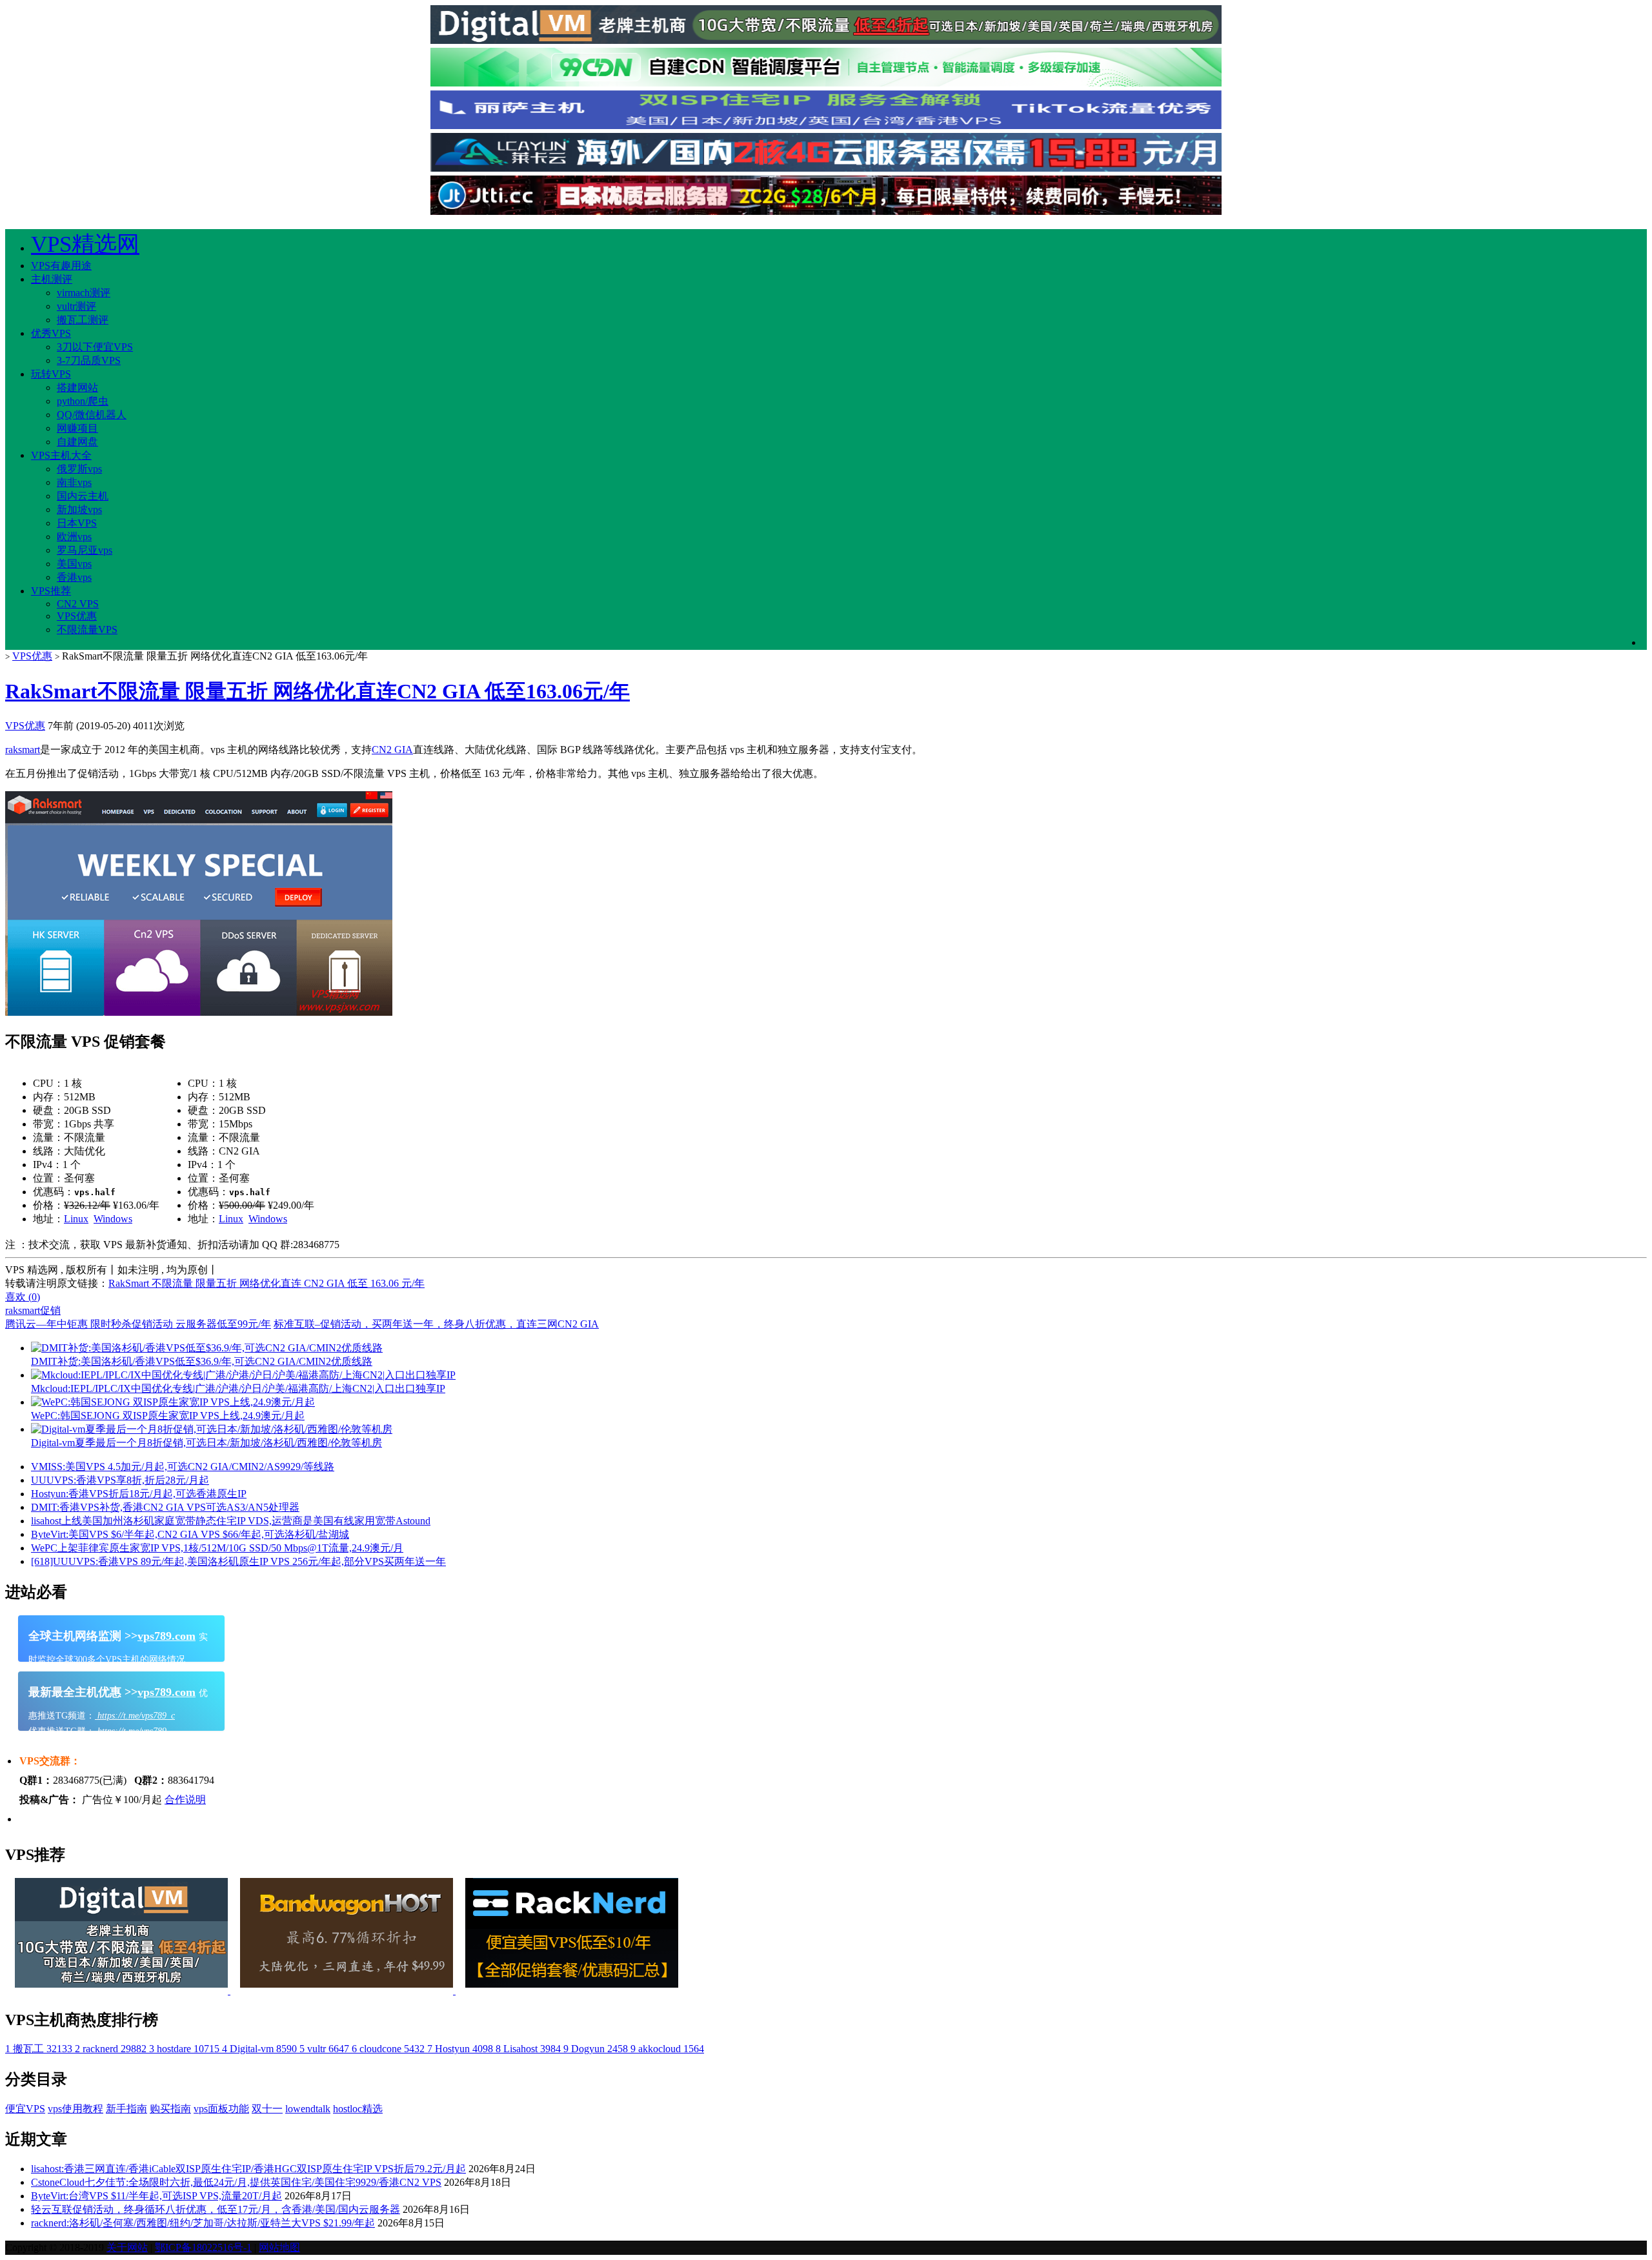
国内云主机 (83, 496)
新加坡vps (79, 510)
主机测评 (52, 279)
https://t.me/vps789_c (135, 1716)
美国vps (74, 564)
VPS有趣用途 (61, 266)
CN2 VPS (78, 604)
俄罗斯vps (79, 469)
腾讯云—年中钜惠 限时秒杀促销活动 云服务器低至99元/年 (138, 1324)
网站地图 (279, 2247)
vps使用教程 (76, 2109)
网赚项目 (77, 428)
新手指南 (126, 2109)
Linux (76, 1219)
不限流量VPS (87, 630)
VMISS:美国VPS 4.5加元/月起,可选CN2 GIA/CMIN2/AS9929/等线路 (183, 1467)
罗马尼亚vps (85, 550)
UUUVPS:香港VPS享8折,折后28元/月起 (120, 1480)
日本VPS (77, 523)
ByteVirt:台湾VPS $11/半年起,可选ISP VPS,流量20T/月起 (156, 2196)
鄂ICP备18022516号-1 (203, 2247)
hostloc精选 (358, 2109)
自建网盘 (77, 442)
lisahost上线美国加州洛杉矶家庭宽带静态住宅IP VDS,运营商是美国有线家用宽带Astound (231, 1521)
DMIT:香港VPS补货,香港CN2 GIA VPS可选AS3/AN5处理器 (165, 1507)
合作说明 (185, 1800)
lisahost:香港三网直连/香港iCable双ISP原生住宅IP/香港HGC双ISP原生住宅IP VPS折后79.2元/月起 (248, 2169)
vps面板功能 (221, 2109)
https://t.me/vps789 (131, 1731)
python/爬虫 (83, 401)
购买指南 (170, 2109)
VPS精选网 (85, 244)
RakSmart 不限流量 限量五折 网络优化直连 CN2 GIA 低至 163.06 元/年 (267, 1283)
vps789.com (166, 1636)
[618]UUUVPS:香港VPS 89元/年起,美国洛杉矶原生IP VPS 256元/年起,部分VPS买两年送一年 (238, 1561)
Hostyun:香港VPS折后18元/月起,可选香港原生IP (139, 1494)
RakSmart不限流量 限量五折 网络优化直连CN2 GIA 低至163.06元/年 (317, 691)
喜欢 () (23, 1297)
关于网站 (127, 2247)
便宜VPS (25, 2109)
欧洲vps (74, 537)
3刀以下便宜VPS (95, 347)
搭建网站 (77, 388)
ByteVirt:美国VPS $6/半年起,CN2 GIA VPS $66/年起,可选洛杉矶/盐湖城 (190, 1534)
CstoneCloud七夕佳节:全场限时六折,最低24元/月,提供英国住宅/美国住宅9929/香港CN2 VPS (236, 2182)
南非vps (74, 482)
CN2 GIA (392, 750)
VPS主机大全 (61, 455)
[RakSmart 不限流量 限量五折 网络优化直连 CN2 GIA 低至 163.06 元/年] (199, 1012)
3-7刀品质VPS (89, 360)
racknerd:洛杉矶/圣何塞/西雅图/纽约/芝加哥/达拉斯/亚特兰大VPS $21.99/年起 (203, 2223)
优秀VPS (51, 333)
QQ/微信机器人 (92, 415)
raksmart (23, 750)
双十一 (267, 2109)
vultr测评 (76, 306)
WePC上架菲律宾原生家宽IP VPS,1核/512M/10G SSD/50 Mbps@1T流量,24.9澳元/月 (217, 1548)
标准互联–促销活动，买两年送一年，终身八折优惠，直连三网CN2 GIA (436, 1324)
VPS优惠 (77, 616)
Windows (113, 1219)
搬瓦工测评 (83, 320)
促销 (50, 1310)
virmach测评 (84, 293)
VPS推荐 (51, 591)
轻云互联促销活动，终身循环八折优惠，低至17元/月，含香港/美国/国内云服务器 (216, 2209)
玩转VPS (51, 374)
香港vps (74, 577)
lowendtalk (308, 2109)
